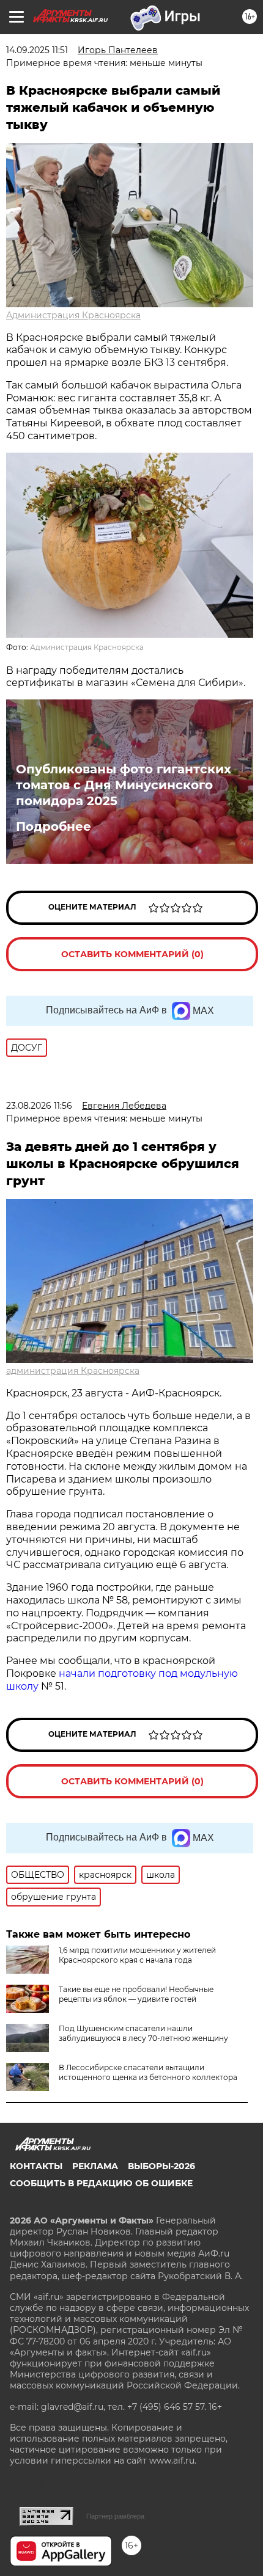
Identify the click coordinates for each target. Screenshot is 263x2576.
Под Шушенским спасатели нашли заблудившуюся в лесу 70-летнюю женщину (143, 2033)
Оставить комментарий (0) (132, 954)
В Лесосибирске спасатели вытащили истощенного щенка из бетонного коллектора (148, 2072)
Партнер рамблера (115, 2516)
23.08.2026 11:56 (39, 1106)
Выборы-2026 (161, 2166)
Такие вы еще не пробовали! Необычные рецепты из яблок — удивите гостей (136, 1994)
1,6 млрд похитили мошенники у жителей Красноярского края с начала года (137, 1955)
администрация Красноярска (73, 1371)
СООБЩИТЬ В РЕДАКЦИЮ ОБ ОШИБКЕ (101, 2183)
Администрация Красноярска (73, 315)
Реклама (95, 2166)
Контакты (36, 2166)
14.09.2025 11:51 (37, 50)
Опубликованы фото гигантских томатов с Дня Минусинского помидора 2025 (124, 785)
